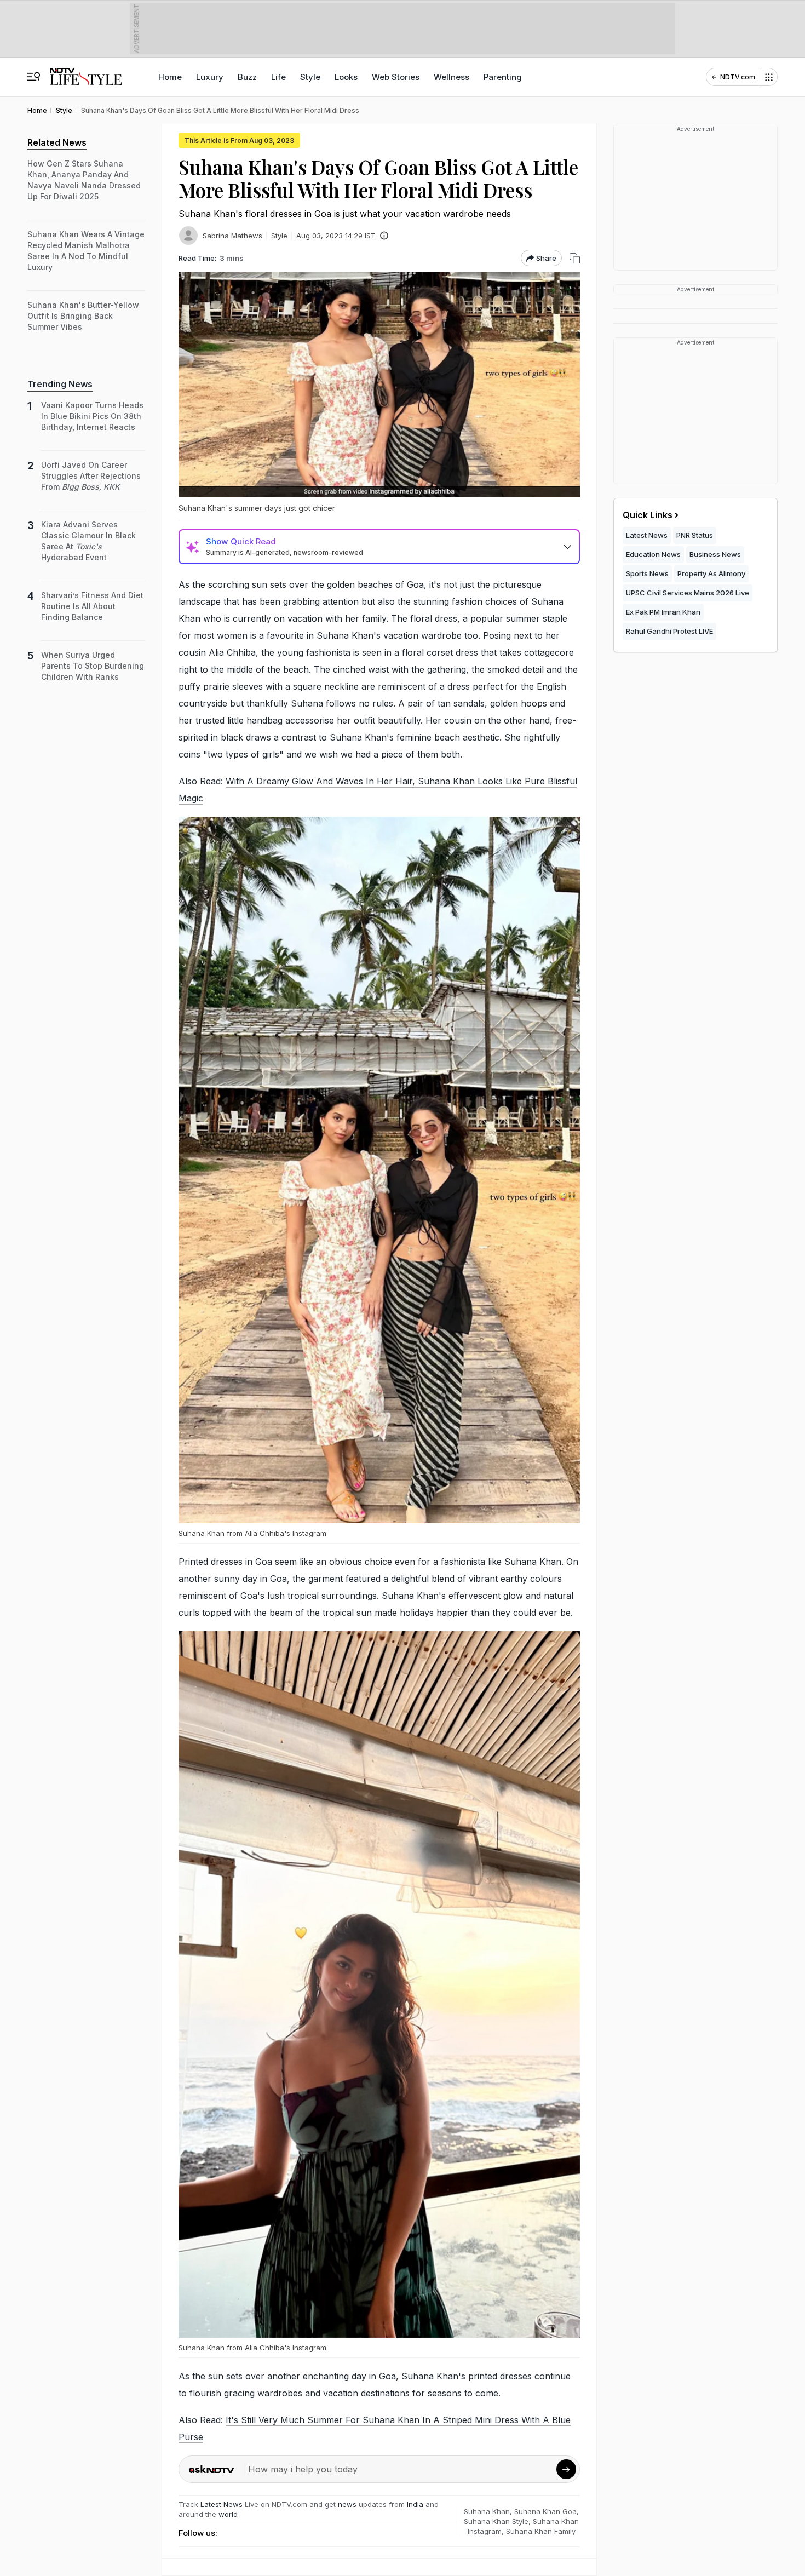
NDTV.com (738, 77)
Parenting (503, 77)
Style (310, 77)
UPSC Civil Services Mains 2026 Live (688, 593)
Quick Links (648, 515)
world (228, 2514)
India (416, 2504)
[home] (86, 71)
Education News (653, 554)
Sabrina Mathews (232, 236)
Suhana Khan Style (496, 2521)
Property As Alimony (711, 573)
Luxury (210, 77)
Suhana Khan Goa (545, 2511)
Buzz (247, 77)
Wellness (452, 77)
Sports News (647, 573)
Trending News (60, 384)
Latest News (222, 2504)
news (347, 2504)
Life (278, 77)
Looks (346, 77)
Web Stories (396, 77)
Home (170, 77)
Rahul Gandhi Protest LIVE (669, 631)
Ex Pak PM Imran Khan (663, 612)
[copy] (575, 258)
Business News (715, 554)
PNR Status (695, 535)
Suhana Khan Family (541, 2531)
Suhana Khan (487, 2511)
